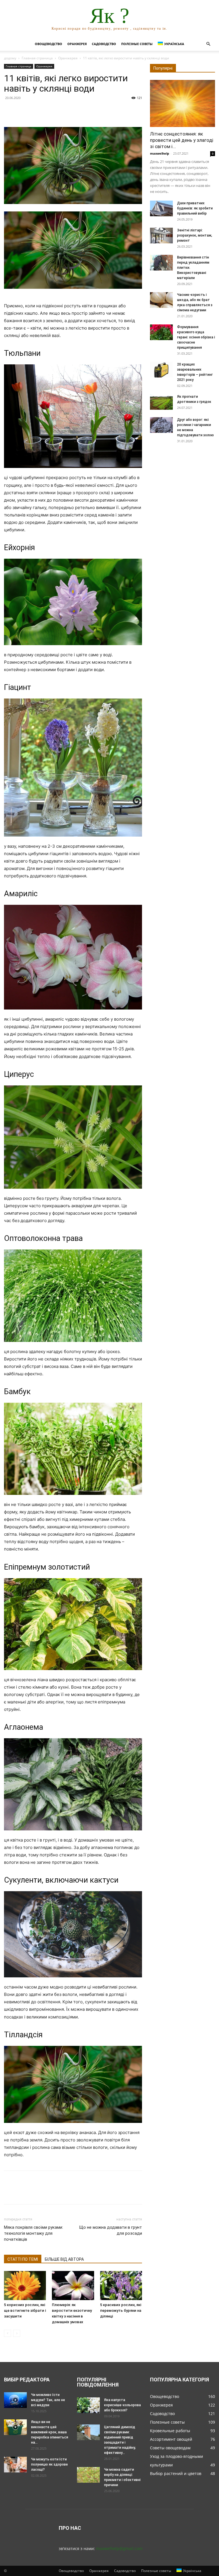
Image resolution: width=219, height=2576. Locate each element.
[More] (62, 111)
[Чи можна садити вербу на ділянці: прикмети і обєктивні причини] (88, 2475)
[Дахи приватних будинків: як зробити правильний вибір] (161, 208)
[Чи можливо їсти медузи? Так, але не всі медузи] (15, 2400)
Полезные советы (137, 44)
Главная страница (37, 58)
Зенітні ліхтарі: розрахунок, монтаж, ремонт (195, 235)
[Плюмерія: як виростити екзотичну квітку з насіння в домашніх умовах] (73, 2285)
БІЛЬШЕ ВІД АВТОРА (64, 2259)
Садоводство (104, 44)
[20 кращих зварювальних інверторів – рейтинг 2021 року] (161, 370)
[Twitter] (23, 111)
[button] (208, 44)
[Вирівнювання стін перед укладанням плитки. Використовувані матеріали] (161, 263)
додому (10, 58)
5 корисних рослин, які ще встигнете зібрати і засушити (25, 2310)
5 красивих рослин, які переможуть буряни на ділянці (121, 2310)
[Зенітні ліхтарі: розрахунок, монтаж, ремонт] (161, 236)
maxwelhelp (160, 153)
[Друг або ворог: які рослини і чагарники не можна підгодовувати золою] (161, 425)
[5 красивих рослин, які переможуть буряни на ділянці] (121, 2285)
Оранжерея (77, 44)
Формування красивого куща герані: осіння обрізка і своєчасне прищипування (196, 337)
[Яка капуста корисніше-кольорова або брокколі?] (88, 2405)
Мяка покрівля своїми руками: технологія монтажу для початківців (34, 2233)
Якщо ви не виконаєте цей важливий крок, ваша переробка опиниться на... (50, 2432)
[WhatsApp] (49, 111)
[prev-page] (8, 2333)
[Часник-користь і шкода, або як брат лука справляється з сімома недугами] (161, 300)
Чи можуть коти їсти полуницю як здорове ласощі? (49, 2464)
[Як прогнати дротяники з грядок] (161, 402)
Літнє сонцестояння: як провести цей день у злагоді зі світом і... (182, 140)
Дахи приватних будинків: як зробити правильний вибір (195, 208)
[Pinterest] (36, 111)
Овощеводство (48, 44)
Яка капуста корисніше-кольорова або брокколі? (122, 2405)
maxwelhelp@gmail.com (119, 2548)
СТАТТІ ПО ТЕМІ (23, 2259)
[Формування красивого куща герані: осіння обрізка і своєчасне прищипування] (161, 332)
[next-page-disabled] (17, 2333)
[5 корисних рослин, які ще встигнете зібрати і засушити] (25, 2285)
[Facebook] (10, 111)
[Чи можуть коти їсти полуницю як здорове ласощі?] (15, 2465)
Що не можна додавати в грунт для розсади (110, 2230)
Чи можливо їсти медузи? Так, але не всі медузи (48, 2400)
